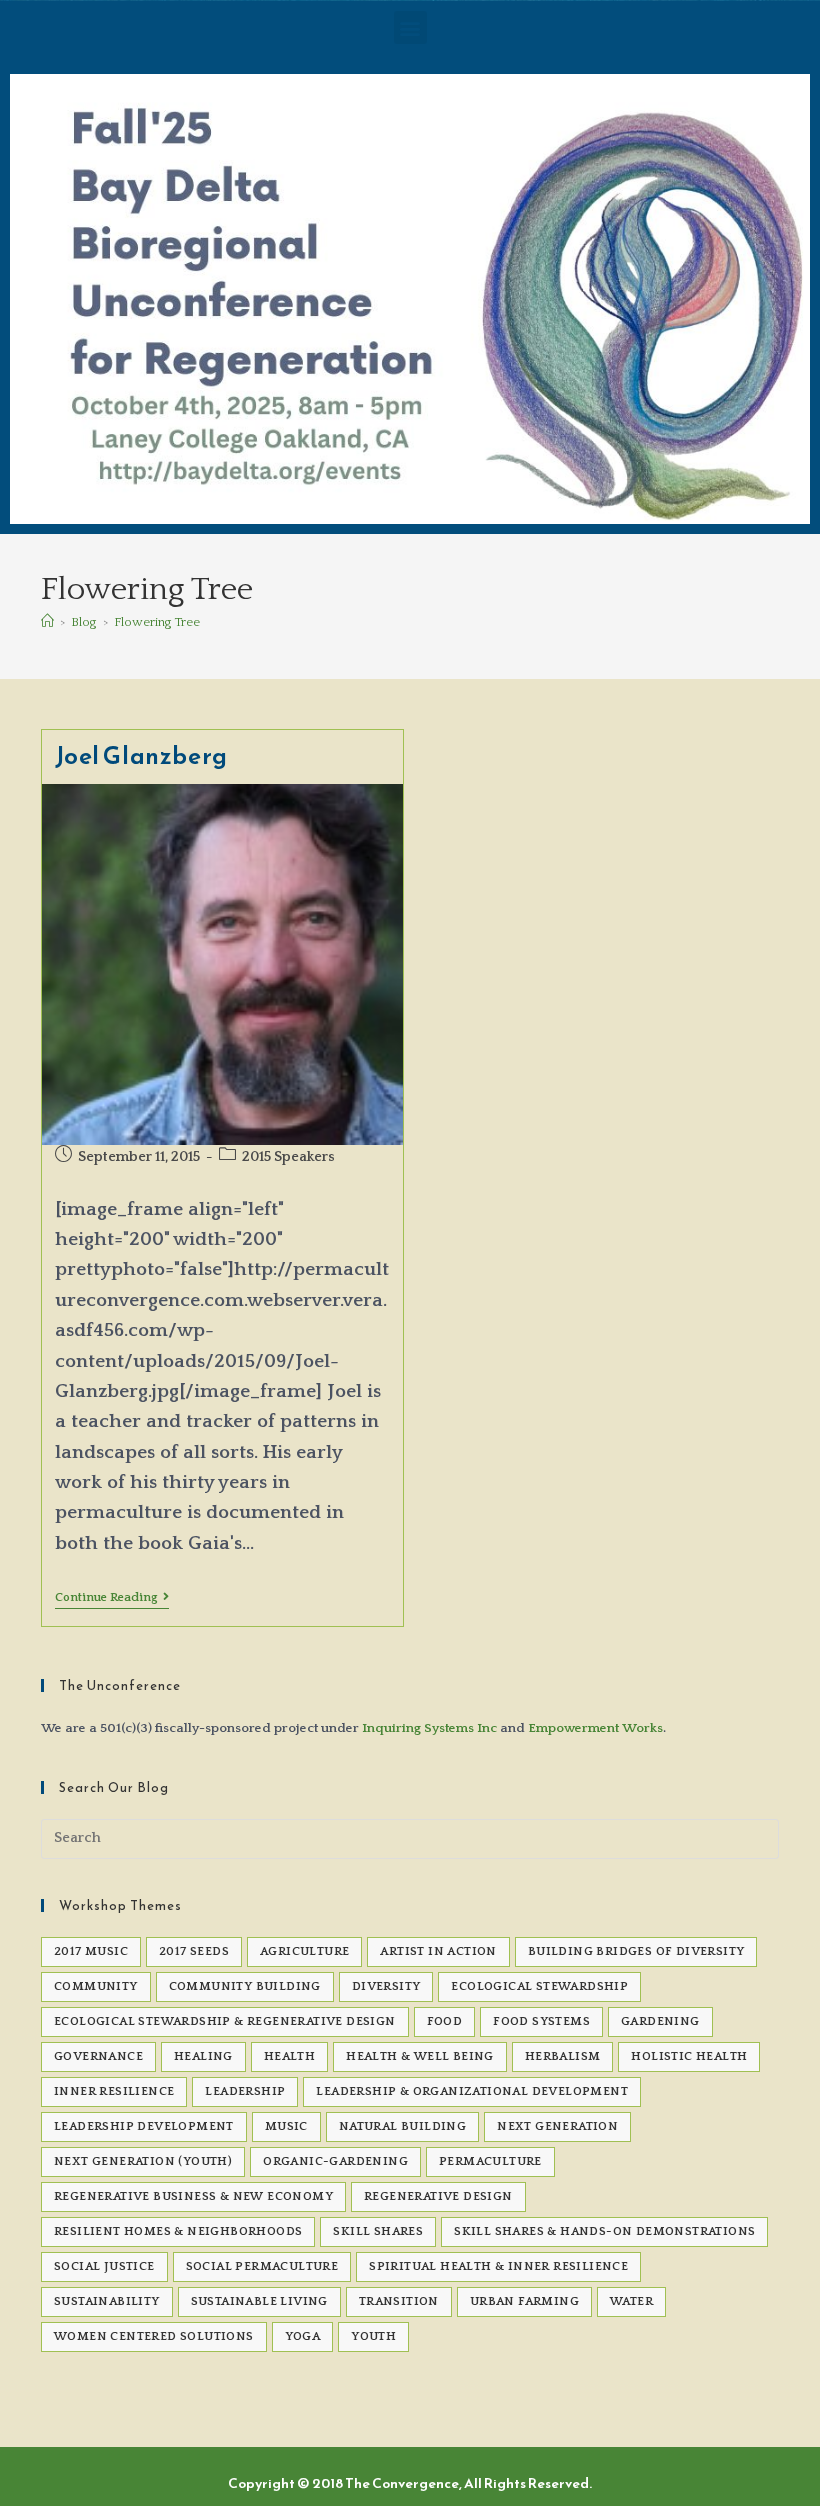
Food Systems (541, 2021)
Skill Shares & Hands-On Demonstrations (604, 2231)
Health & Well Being (420, 2056)
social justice (104, 2266)
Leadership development (144, 2126)
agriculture (304, 1951)
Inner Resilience (114, 2091)
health (289, 2056)
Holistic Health (689, 2056)
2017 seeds (194, 1951)
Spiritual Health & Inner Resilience (498, 2266)
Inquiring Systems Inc (429, 1728)
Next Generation (557, 2126)
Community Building (245, 1986)
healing (203, 2056)
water (631, 2301)
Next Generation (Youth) (143, 2161)
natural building (402, 2126)
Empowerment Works (595, 1728)
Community (96, 1986)
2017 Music (91, 1951)
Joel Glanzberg (141, 756)
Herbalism (563, 2056)
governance (98, 2056)
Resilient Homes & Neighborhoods (178, 2231)
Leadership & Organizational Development (472, 2091)
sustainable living (259, 2301)
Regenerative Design (438, 2196)
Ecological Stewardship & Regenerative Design (225, 2021)
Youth (373, 2336)
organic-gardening (335, 2161)
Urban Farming (524, 2301)
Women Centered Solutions (154, 2336)
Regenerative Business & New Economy (193, 2196)
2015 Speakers (288, 1157)
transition (399, 2301)
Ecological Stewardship (539, 1986)
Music (286, 2126)
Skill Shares (378, 2231)
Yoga (303, 2336)
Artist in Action (438, 1951)
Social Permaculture (262, 2266)
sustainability (107, 2301)
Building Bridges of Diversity (636, 1951)
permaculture (490, 2161)
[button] (410, 27)
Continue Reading (112, 1597)
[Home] (47, 622)
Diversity (386, 1986)
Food (445, 2021)
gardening (660, 2021)
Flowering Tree (157, 622)
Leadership (245, 2091)
